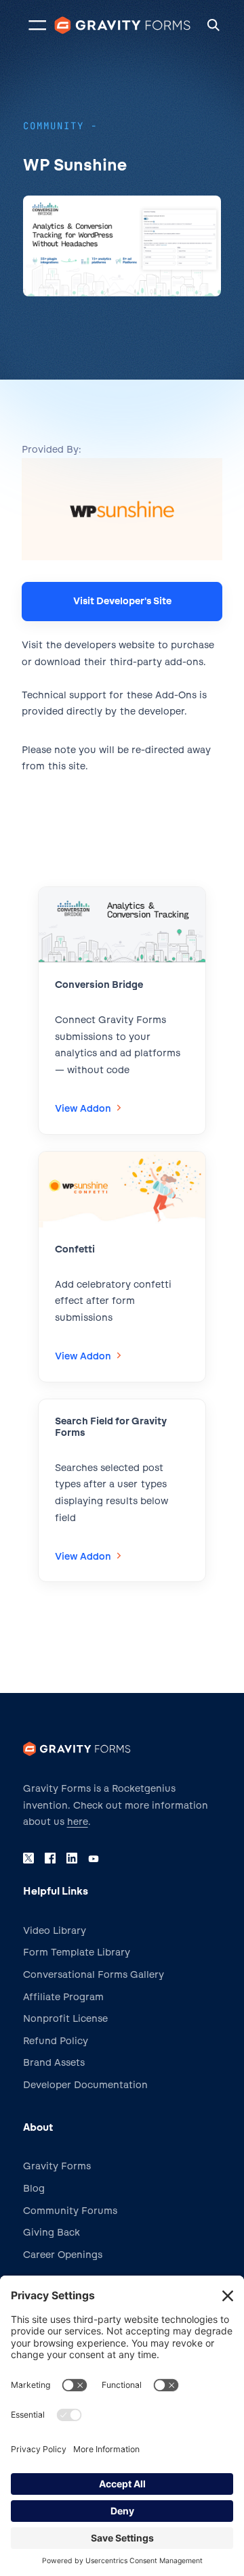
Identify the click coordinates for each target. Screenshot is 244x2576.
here (78, 1822)
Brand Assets (54, 2063)
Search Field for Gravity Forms (111, 1427)
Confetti (75, 1249)
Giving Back (52, 2233)
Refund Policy (56, 2041)
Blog (34, 2189)
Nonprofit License (65, 2019)
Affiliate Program (63, 1997)
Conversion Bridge (99, 985)
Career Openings (63, 2255)
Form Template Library (77, 1952)
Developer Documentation (85, 2085)
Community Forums (70, 2211)
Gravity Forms (57, 2166)
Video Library (55, 1931)
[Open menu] (37, 25)
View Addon (86, 1110)
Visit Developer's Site (122, 601)
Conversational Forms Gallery (94, 1975)
